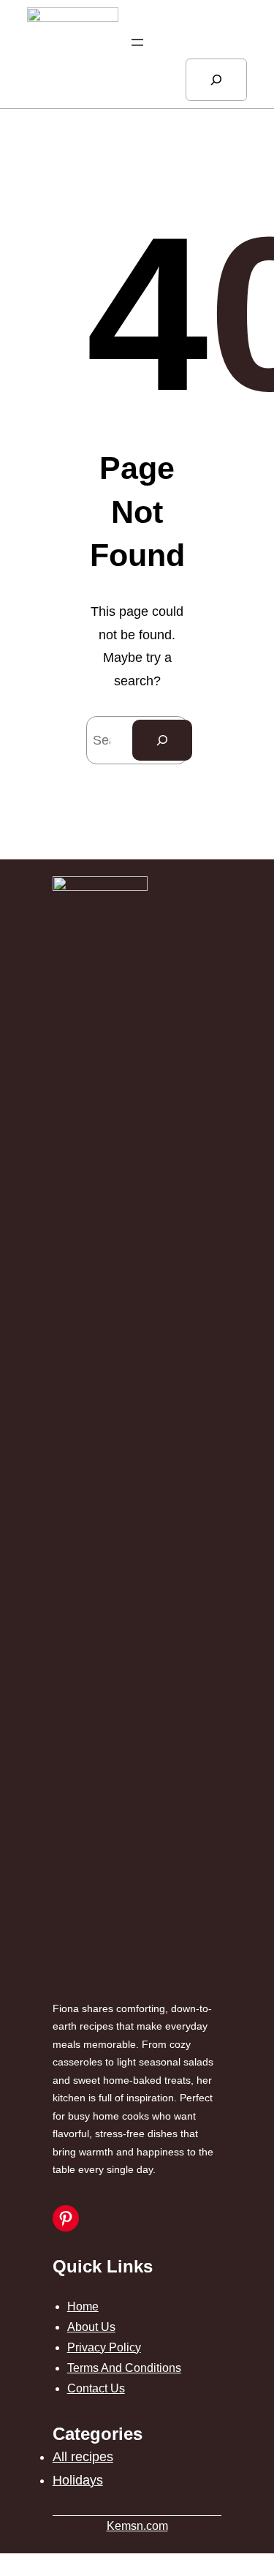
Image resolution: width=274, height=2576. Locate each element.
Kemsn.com (137, 2526)
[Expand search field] (216, 80)
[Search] (162, 740)
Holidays (78, 2480)
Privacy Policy (104, 2347)
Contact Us (96, 2388)
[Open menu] (137, 42)
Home (83, 2306)
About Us (91, 2327)
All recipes (83, 2457)
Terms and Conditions (124, 2368)
